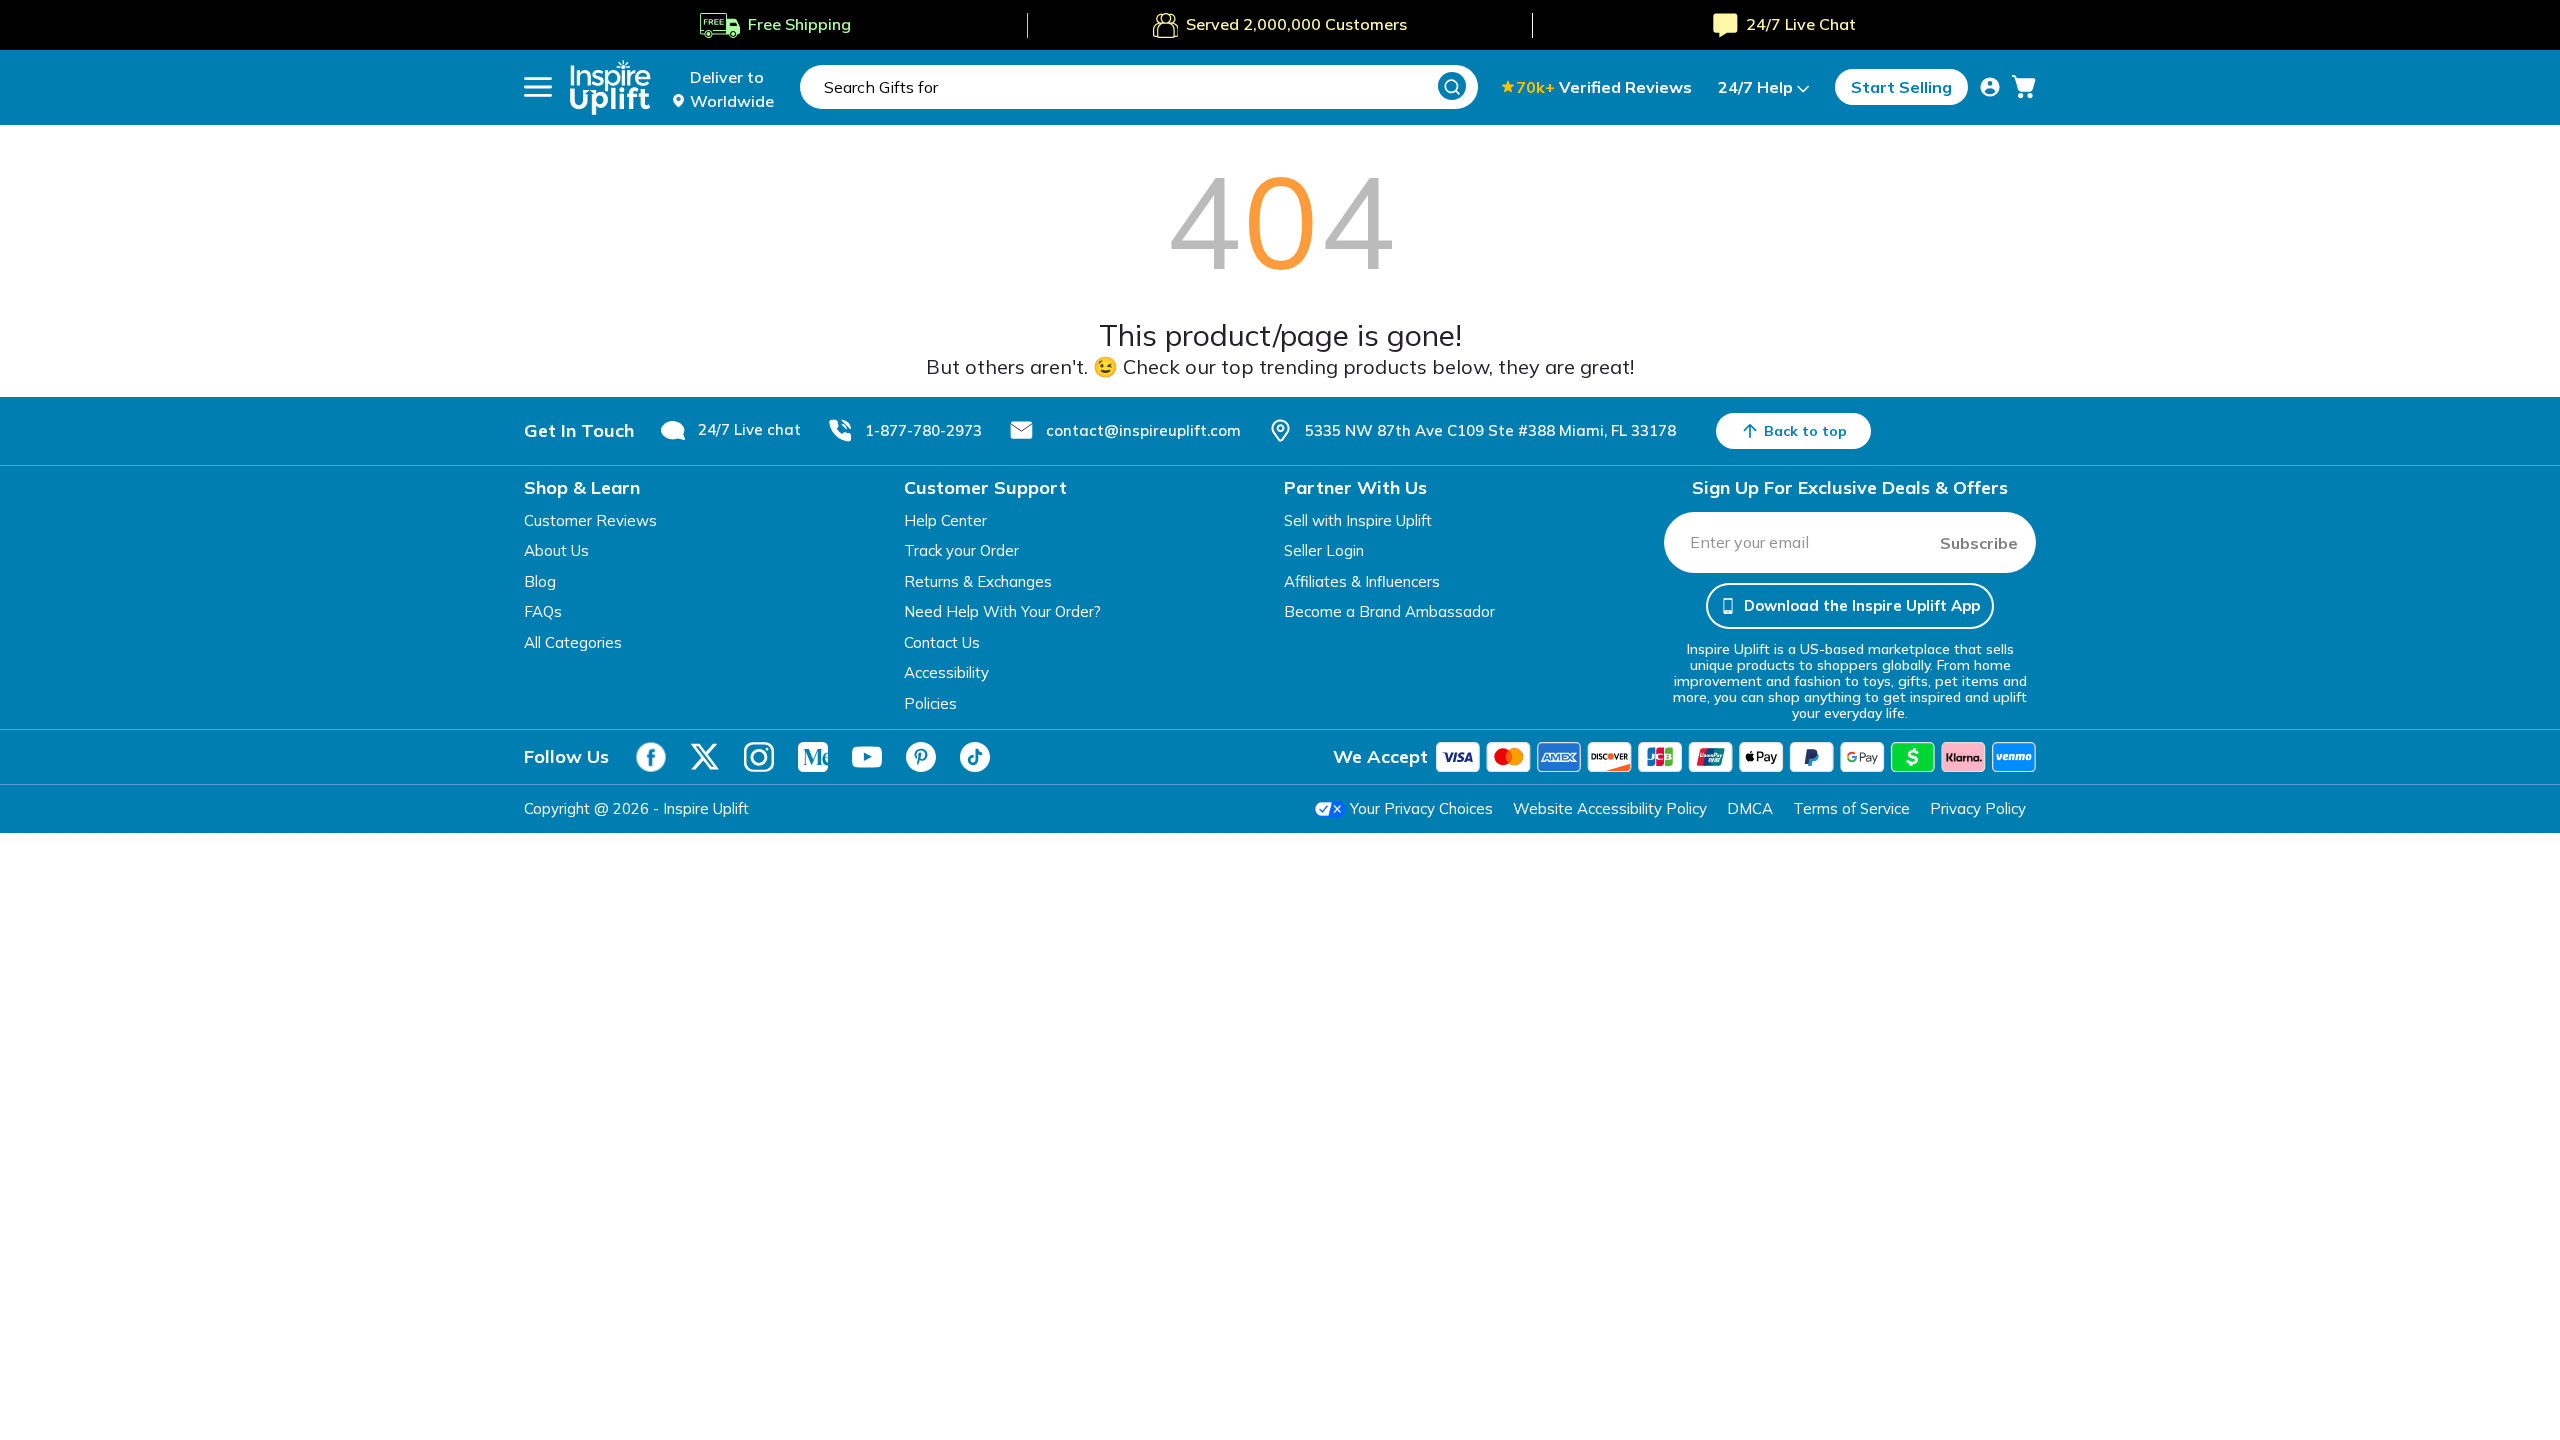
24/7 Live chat (749, 429)
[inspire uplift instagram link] (759, 757)
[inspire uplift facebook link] (651, 757)
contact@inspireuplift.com (1143, 430)
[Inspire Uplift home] (610, 87)
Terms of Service (1851, 808)
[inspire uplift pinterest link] (921, 757)
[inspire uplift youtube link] (867, 757)
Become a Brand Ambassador (1389, 611)
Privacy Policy (1978, 808)
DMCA (1750, 808)
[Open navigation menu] (538, 87)
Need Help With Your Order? (1002, 611)
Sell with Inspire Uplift (1358, 520)
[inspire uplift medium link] (813, 757)
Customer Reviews (590, 520)
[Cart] (2024, 87)
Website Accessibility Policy (1610, 808)
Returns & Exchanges (978, 581)
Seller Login (1324, 550)
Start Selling (1901, 87)
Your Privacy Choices (1421, 808)
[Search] (1452, 86)
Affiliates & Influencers (1362, 581)
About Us (556, 550)
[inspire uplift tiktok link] (975, 757)
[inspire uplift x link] (705, 757)
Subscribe (1979, 543)
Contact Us (942, 642)
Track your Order (961, 550)
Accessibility (946, 672)
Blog (540, 581)
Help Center (945, 520)
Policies (930, 703)
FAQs (543, 611)
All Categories (573, 642)
